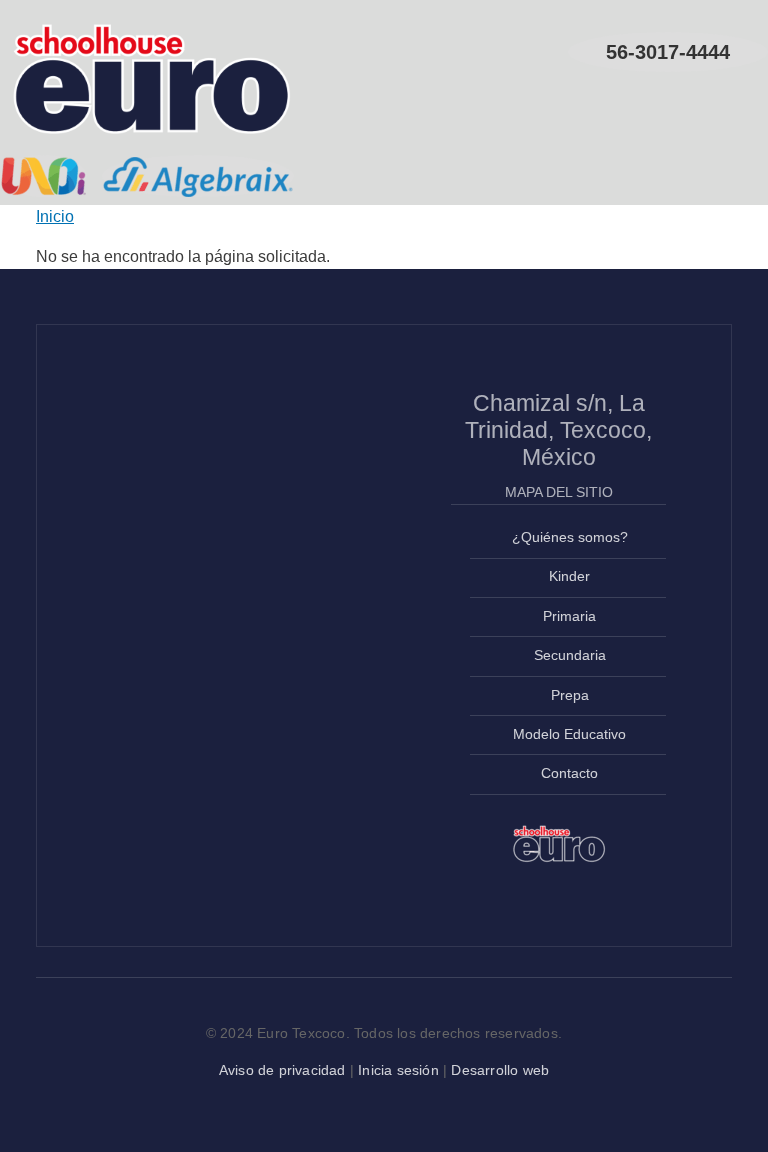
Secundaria (570, 655)
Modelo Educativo (569, 734)
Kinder (569, 576)
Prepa (570, 695)
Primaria (569, 616)
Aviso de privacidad (282, 1070)
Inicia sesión (398, 1070)
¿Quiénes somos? (570, 537)
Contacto (569, 773)
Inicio (55, 216)
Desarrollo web (500, 1070)
